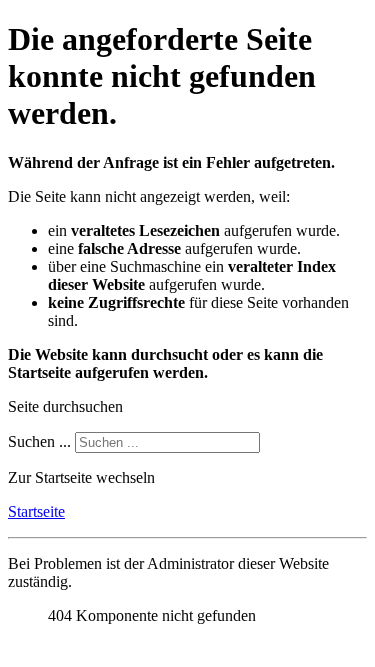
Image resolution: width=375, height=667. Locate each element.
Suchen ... (39, 441)
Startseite (36, 511)
